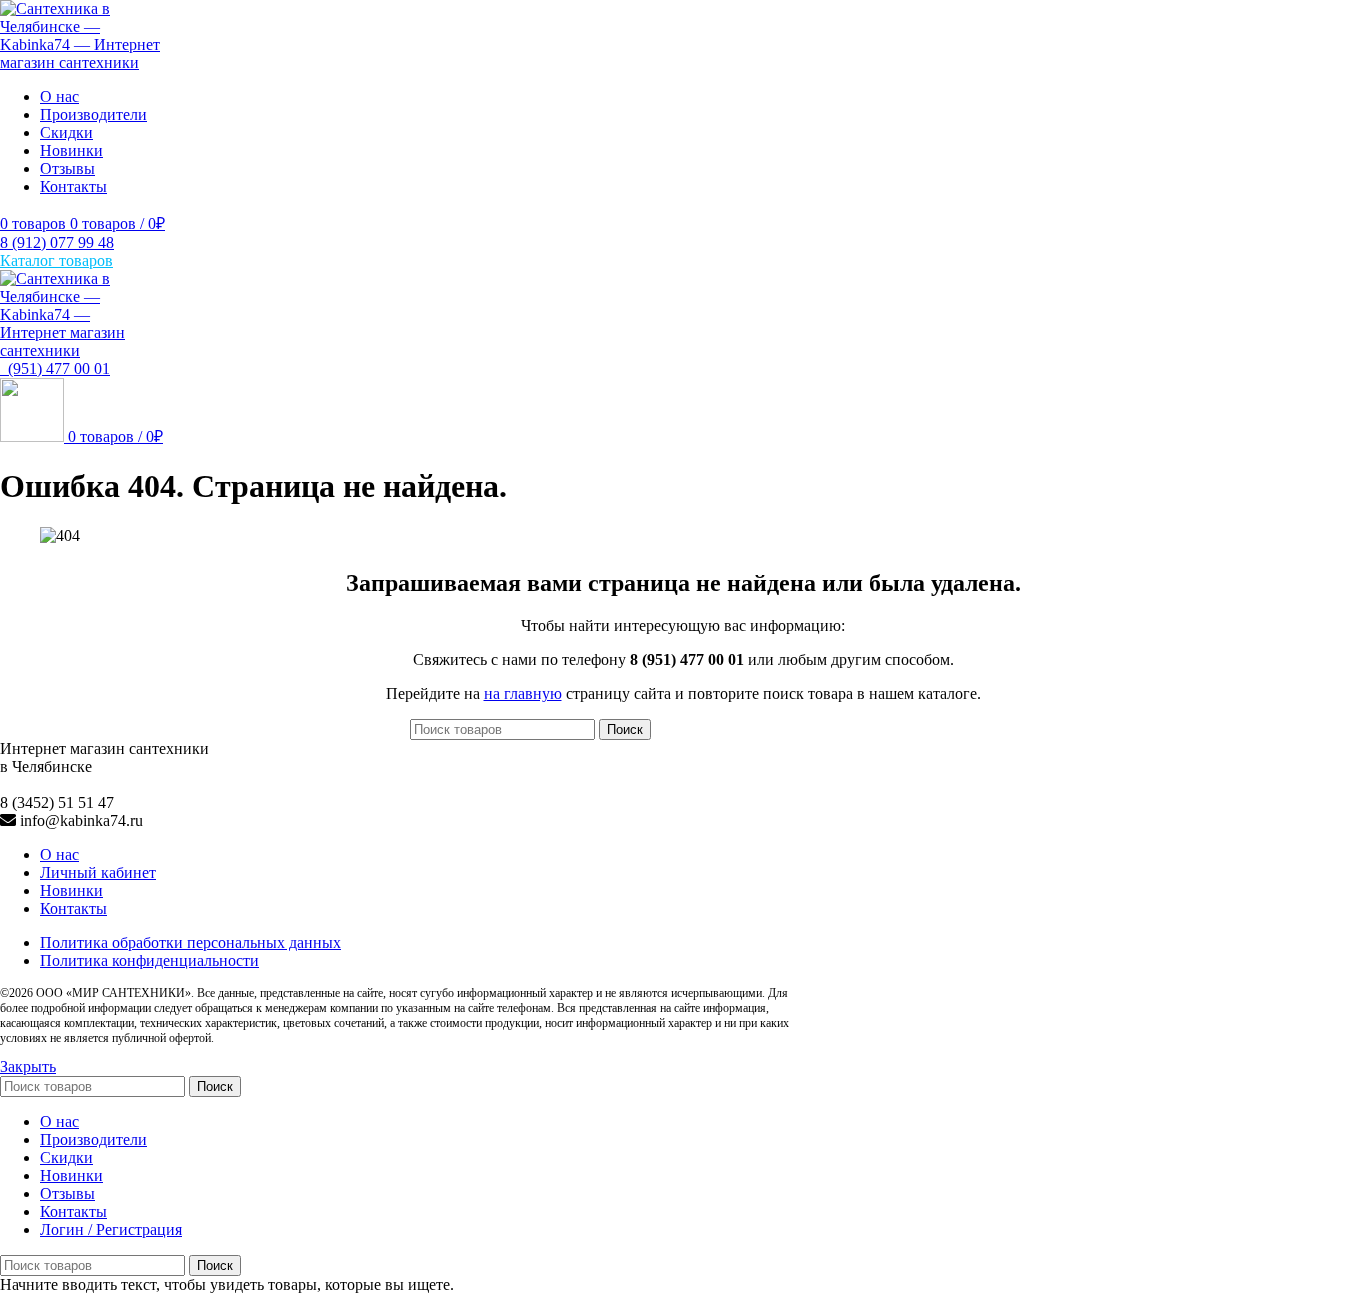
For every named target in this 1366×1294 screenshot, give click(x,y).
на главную (523, 693)
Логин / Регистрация (111, 1229)
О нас (59, 854)
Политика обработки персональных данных (190, 942)
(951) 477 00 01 (55, 368)
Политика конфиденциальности (149, 960)
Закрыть (28, 1066)
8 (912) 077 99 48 (57, 242)
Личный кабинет (98, 872)
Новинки (71, 890)
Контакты (73, 908)
